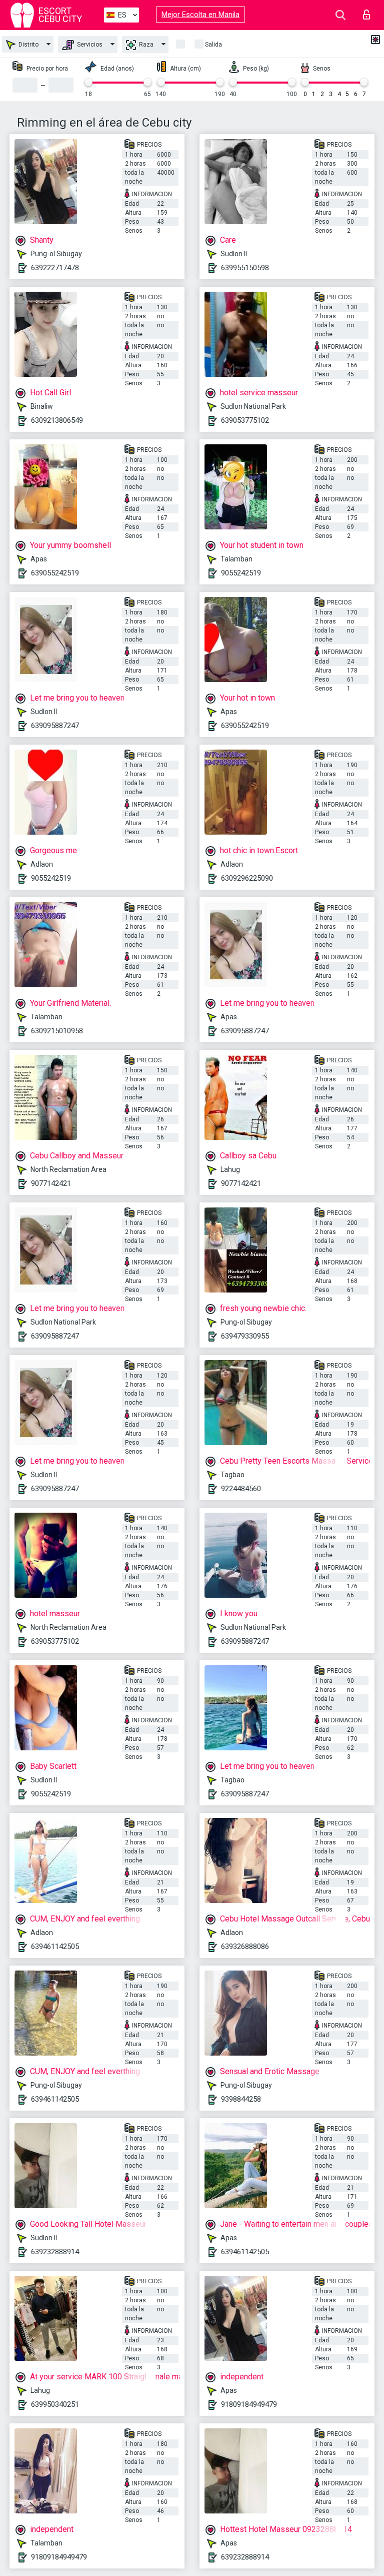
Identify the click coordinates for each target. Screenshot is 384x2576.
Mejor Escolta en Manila (200, 15)
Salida (213, 45)
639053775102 (245, 420)
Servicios (89, 45)
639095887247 (55, 726)
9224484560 (241, 1489)
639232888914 (55, 2252)
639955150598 (245, 268)
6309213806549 (57, 420)
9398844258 (241, 2099)
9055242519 (241, 573)
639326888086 (245, 1947)
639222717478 (55, 268)
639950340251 (55, 2404)
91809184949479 (249, 2404)
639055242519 (55, 573)
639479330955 (245, 1336)
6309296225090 (247, 878)
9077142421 (51, 1183)
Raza (145, 45)
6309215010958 (57, 1031)
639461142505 (55, 1947)
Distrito (28, 45)
